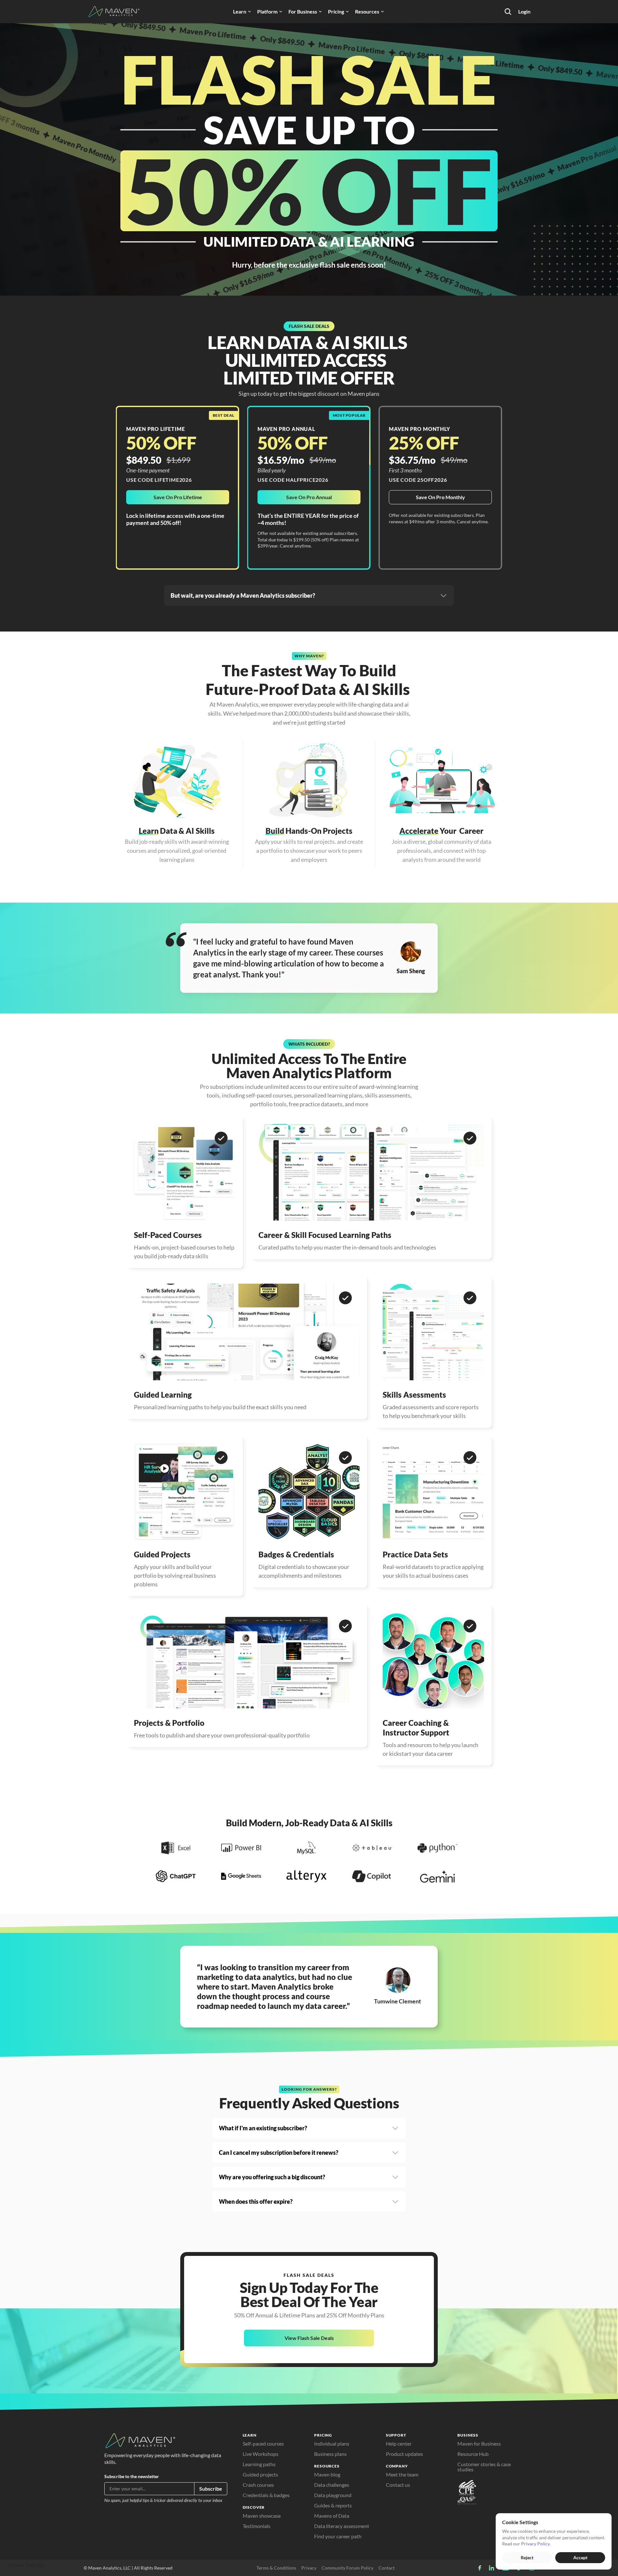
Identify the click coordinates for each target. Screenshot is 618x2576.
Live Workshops (261, 2454)
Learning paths (259, 2464)
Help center (399, 2443)
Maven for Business (479, 2443)
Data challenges (332, 2485)
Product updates (404, 2454)
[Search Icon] (508, 12)
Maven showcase (262, 2516)
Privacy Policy (535, 2544)
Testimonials (257, 2526)
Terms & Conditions (276, 2568)
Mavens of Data (332, 2516)
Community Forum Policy (347, 2568)
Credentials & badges (266, 2495)
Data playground (333, 2495)
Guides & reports (333, 2505)
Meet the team (402, 2474)
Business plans (330, 2454)
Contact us (398, 2485)
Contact (387, 2568)
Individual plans (332, 2443)
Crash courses (258, 2485)
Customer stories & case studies (485, 2467)
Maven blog (327, 2474)
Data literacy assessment (342, 2526)
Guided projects (260, 2474)
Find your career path (338, 2536)
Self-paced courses (263, 2443)
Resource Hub (473, 2454)
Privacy (309, 2568)
